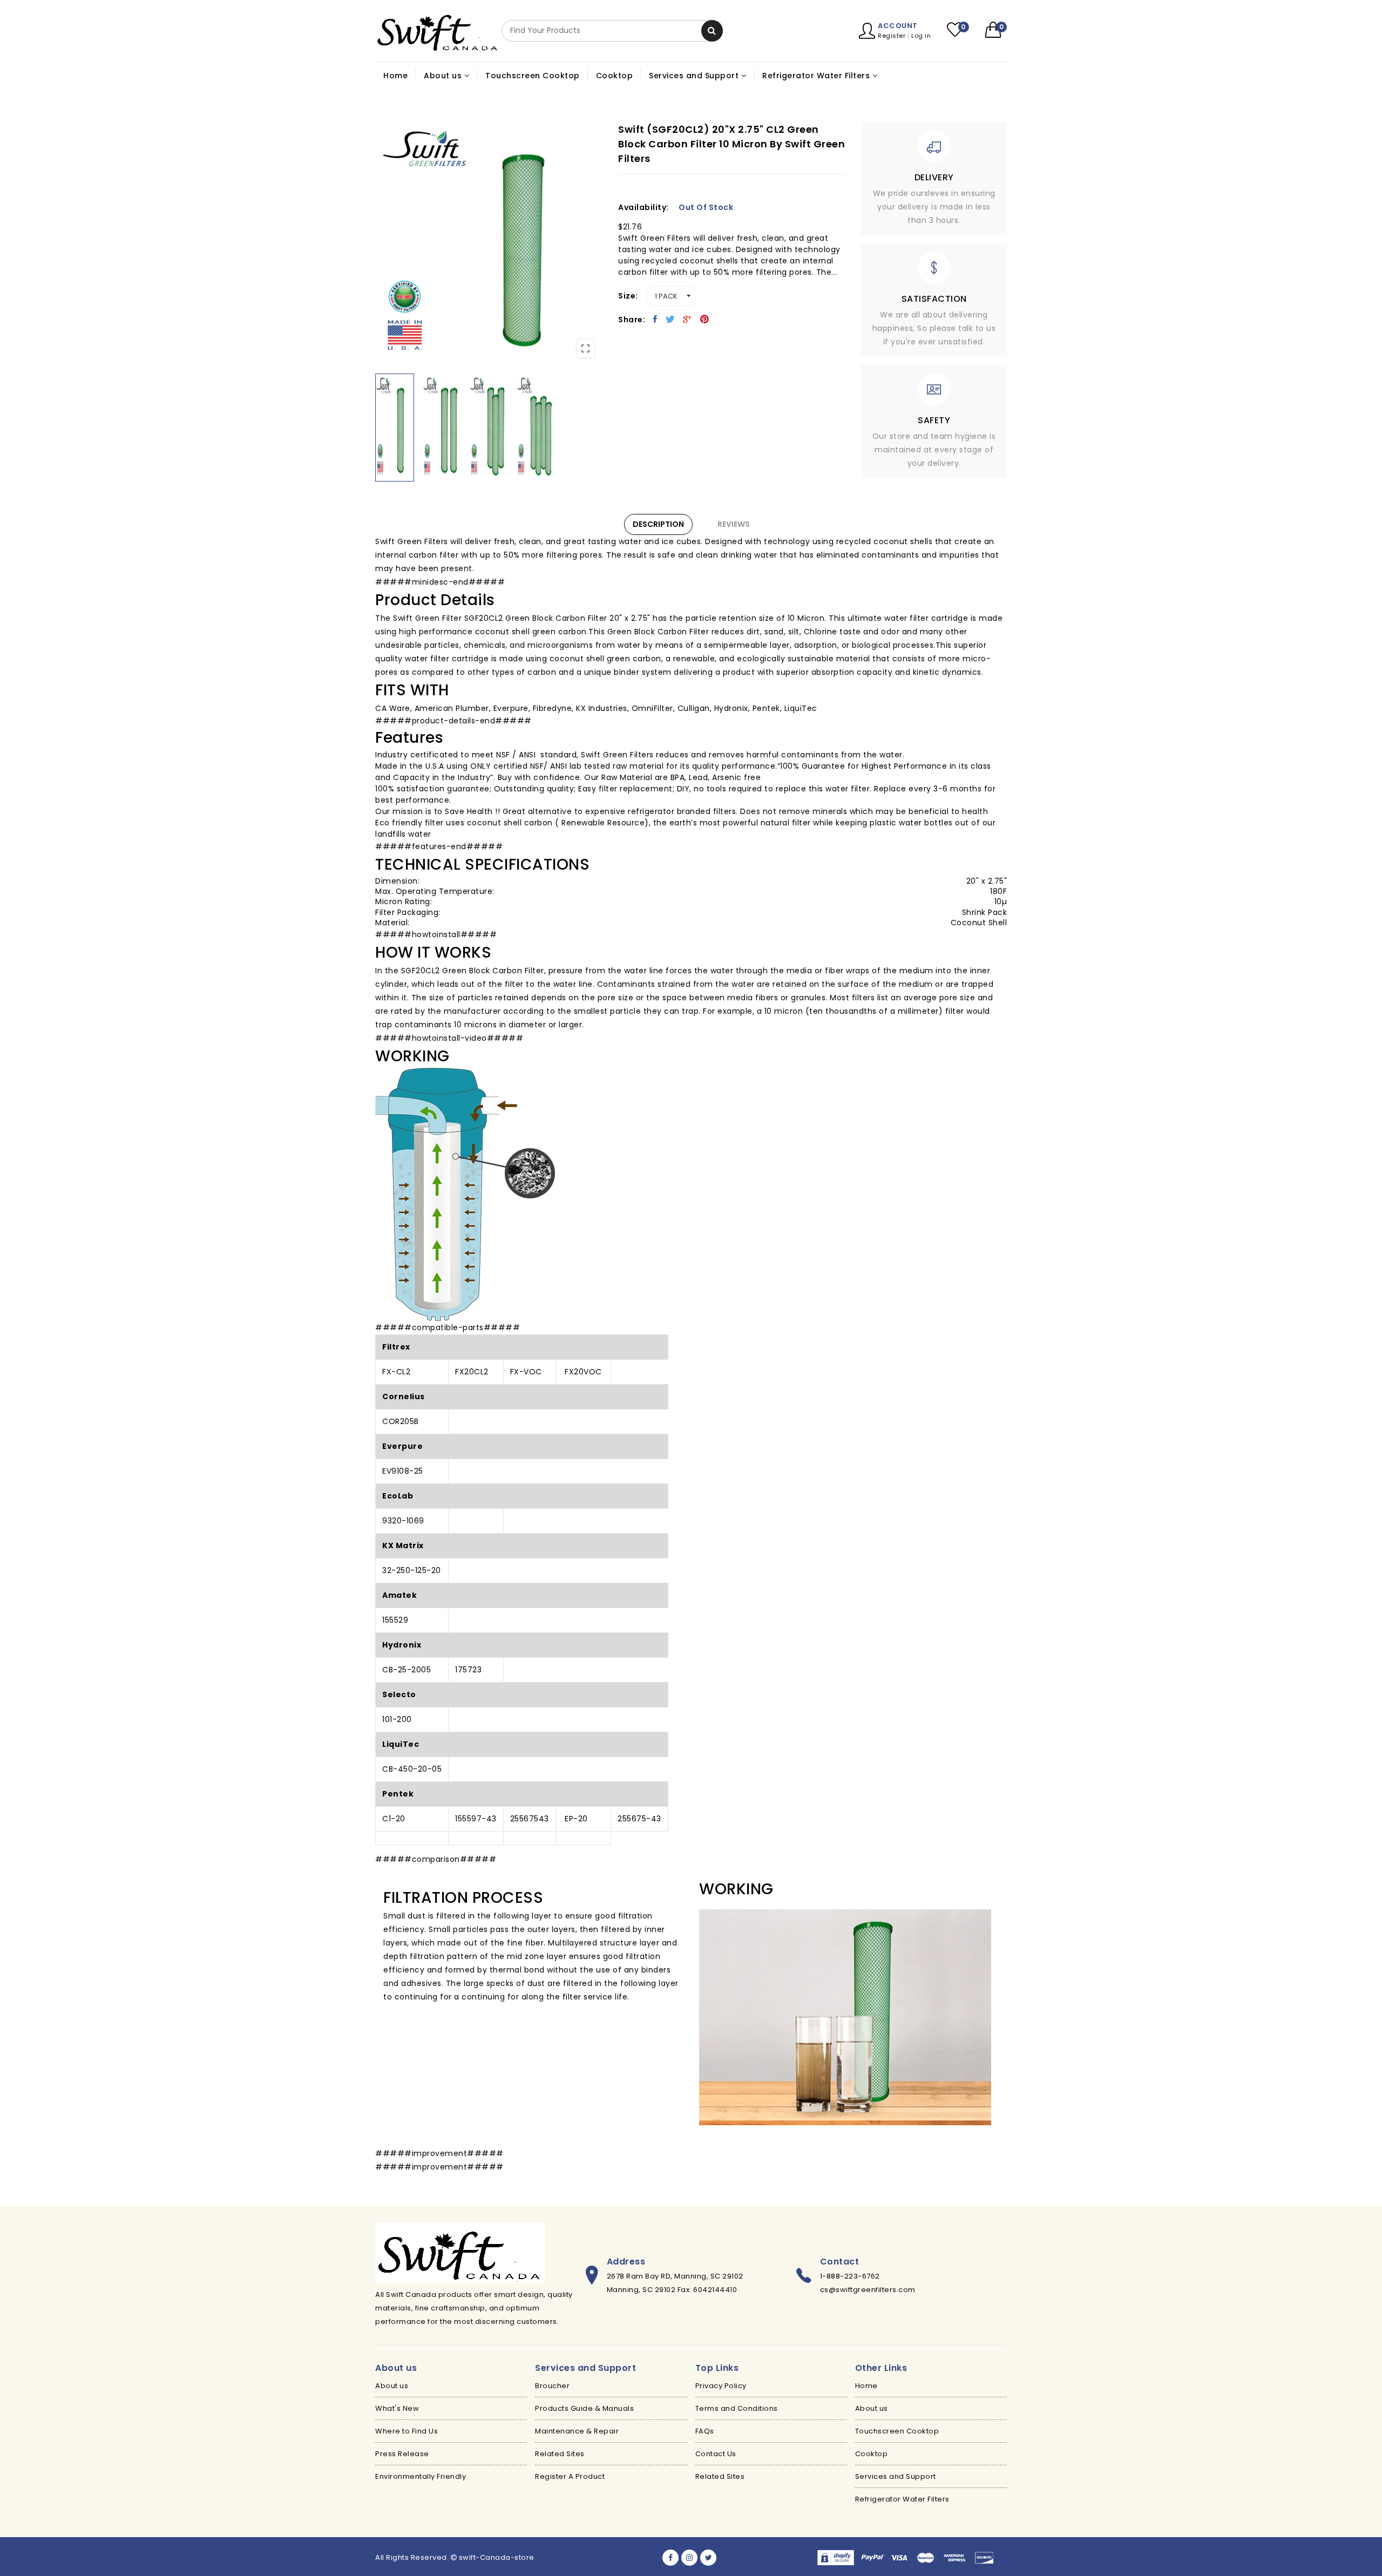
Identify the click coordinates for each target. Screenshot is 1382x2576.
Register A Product (570, 2476)
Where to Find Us (407, 2431)
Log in (921, 36)
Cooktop (615, 76)
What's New (397, 2408)
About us (392, 2386)
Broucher (552, 2386)
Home (395, 76)
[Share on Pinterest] (705, 319)
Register (892, 36)
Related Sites (560, 2454)
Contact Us (716, 2454)
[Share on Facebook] (655, 319)
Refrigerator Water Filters (902, 2499)
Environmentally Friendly (421, 2476)
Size (627, 296)
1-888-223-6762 (850, 2276)
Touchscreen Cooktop (533, 76)
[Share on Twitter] (670, 319)
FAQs (705, 2431)
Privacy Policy (721, 2386)
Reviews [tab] (734, 524)
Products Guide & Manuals (584, 2408)
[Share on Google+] (687, 319)
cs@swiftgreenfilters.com (868, 2290)
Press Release (402, 2454)
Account (898, 26)
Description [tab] (658, 524)
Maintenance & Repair (577, 2431)
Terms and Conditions (737, 2408)
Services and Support (896, 2476)
